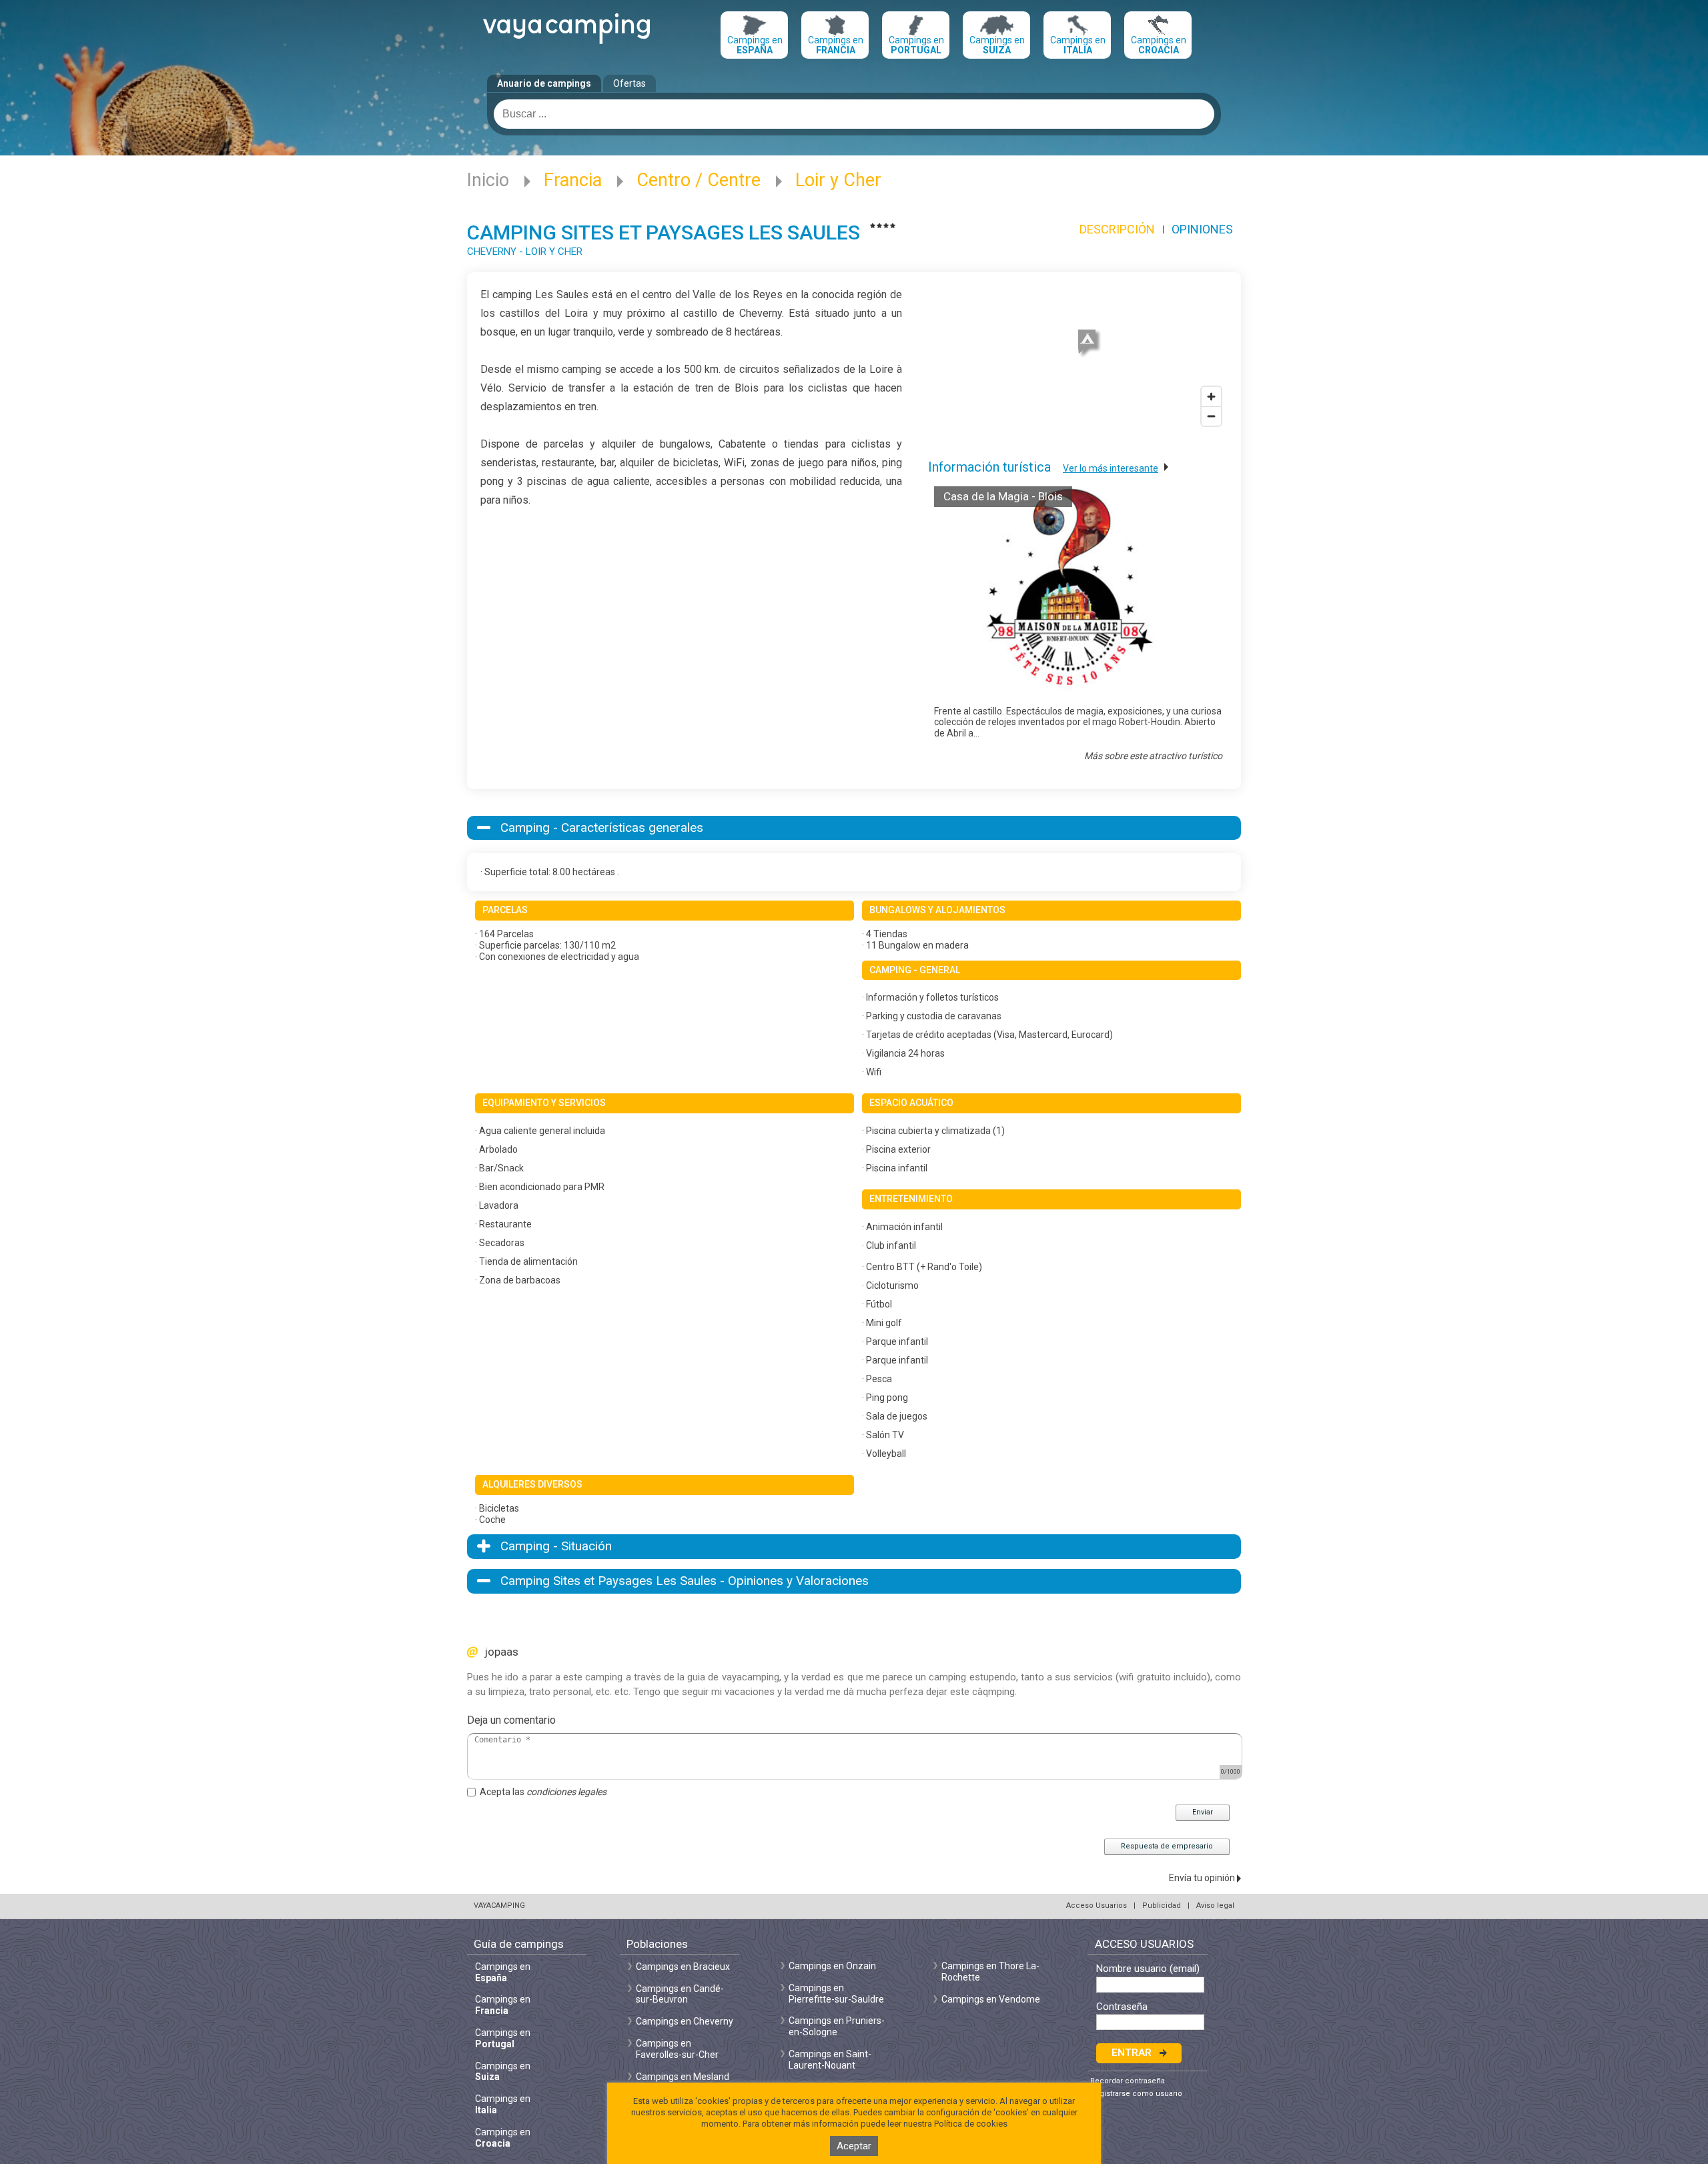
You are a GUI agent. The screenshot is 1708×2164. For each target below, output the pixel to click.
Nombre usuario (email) (1148, 1969)
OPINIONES (1202, 229)
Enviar (1203, 1812)
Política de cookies (971, 2124)
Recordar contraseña (1128, 2081)
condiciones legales (566, 1792)
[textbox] (854, 114)
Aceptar (854, 2146)
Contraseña (1122, 2007)
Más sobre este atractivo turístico (1153, 756)
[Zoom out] (1211, 416)
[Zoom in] (1211, 397)
